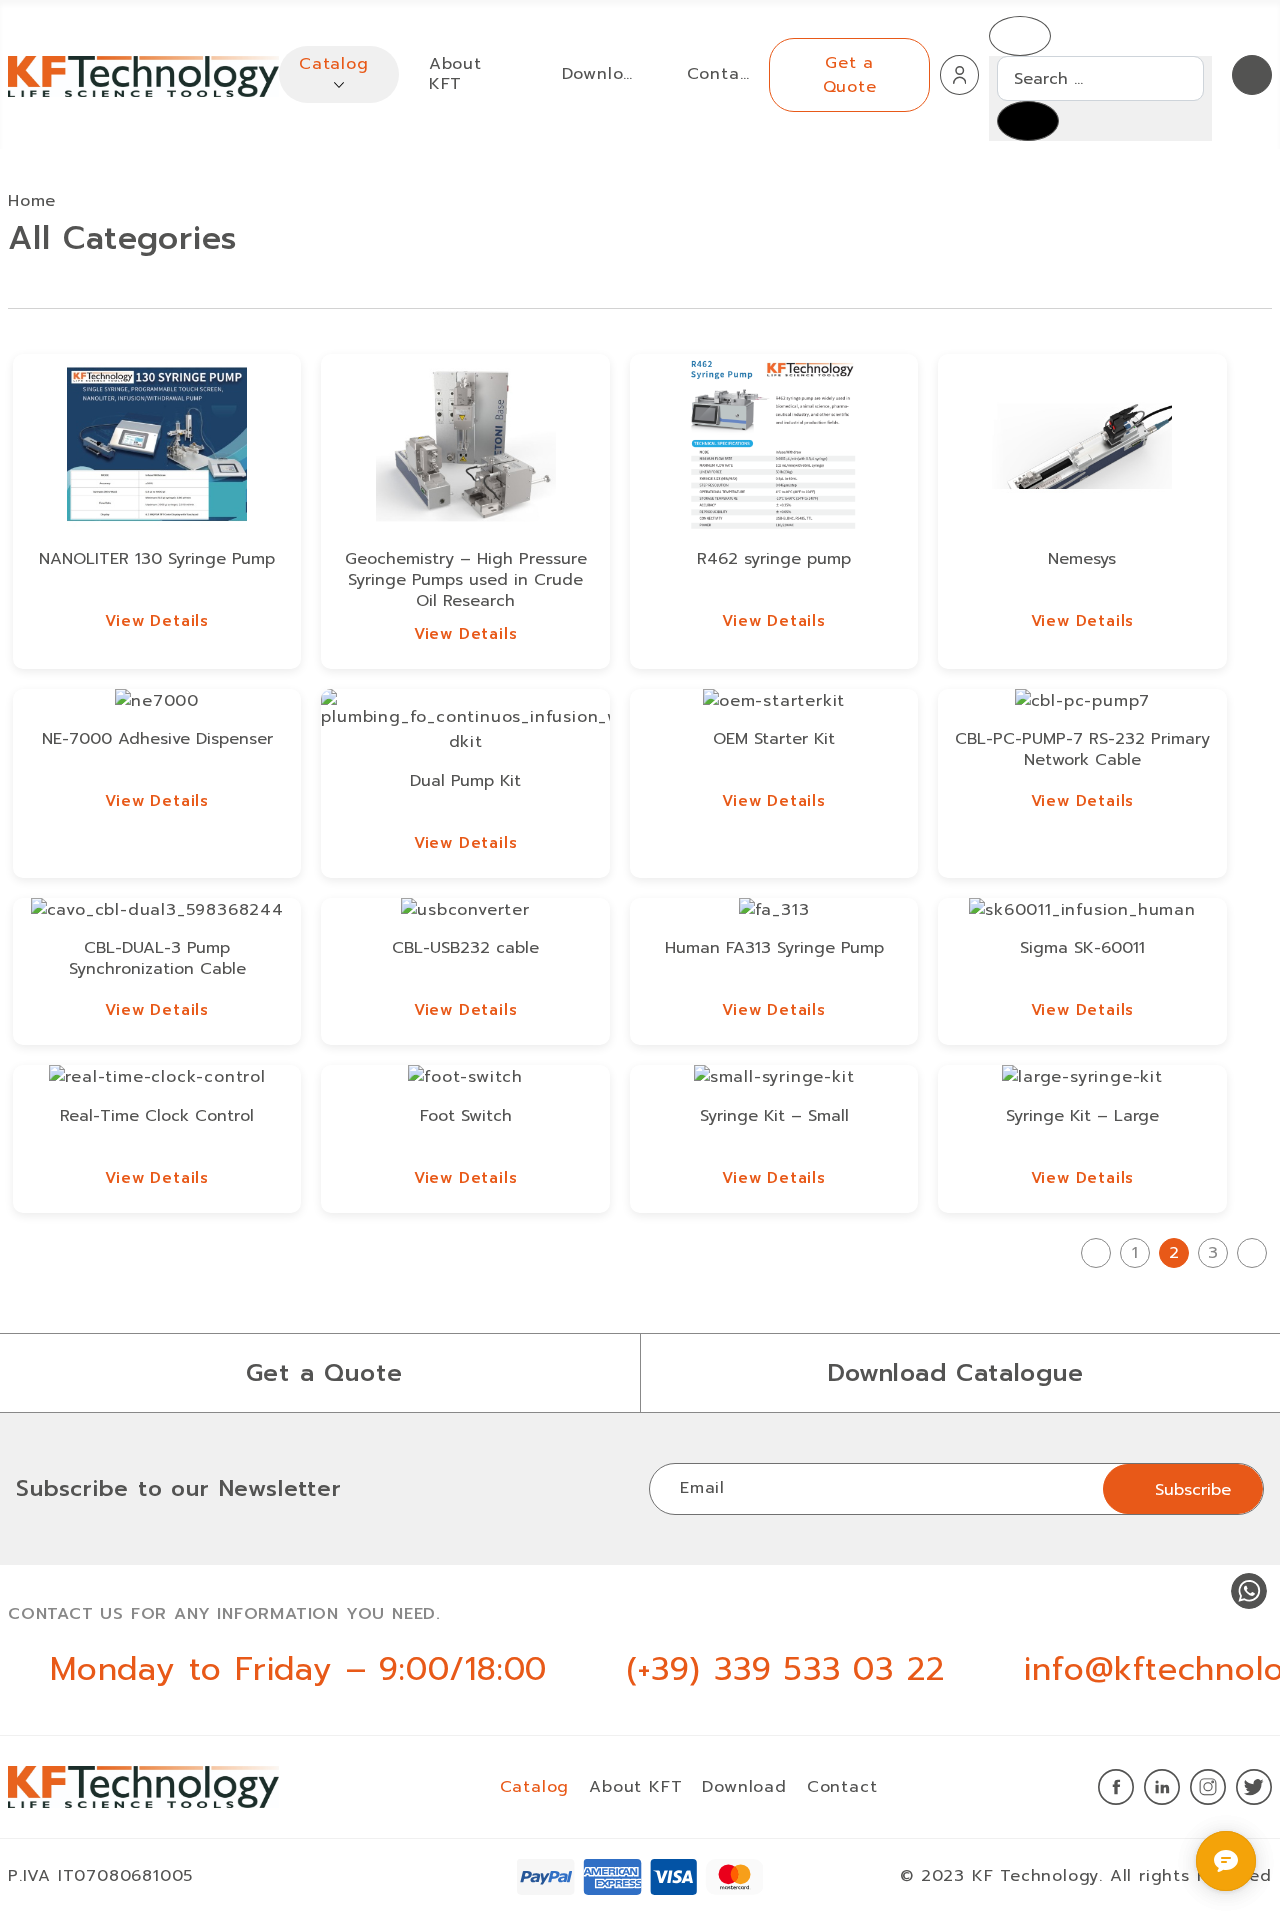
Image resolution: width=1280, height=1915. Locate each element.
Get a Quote (850, 75)
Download (599, 74)
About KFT (455, 74)
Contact (718, 74)
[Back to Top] (1182, 1853)
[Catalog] (339, 84)
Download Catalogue (955, 1373)
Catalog (334, 64)
